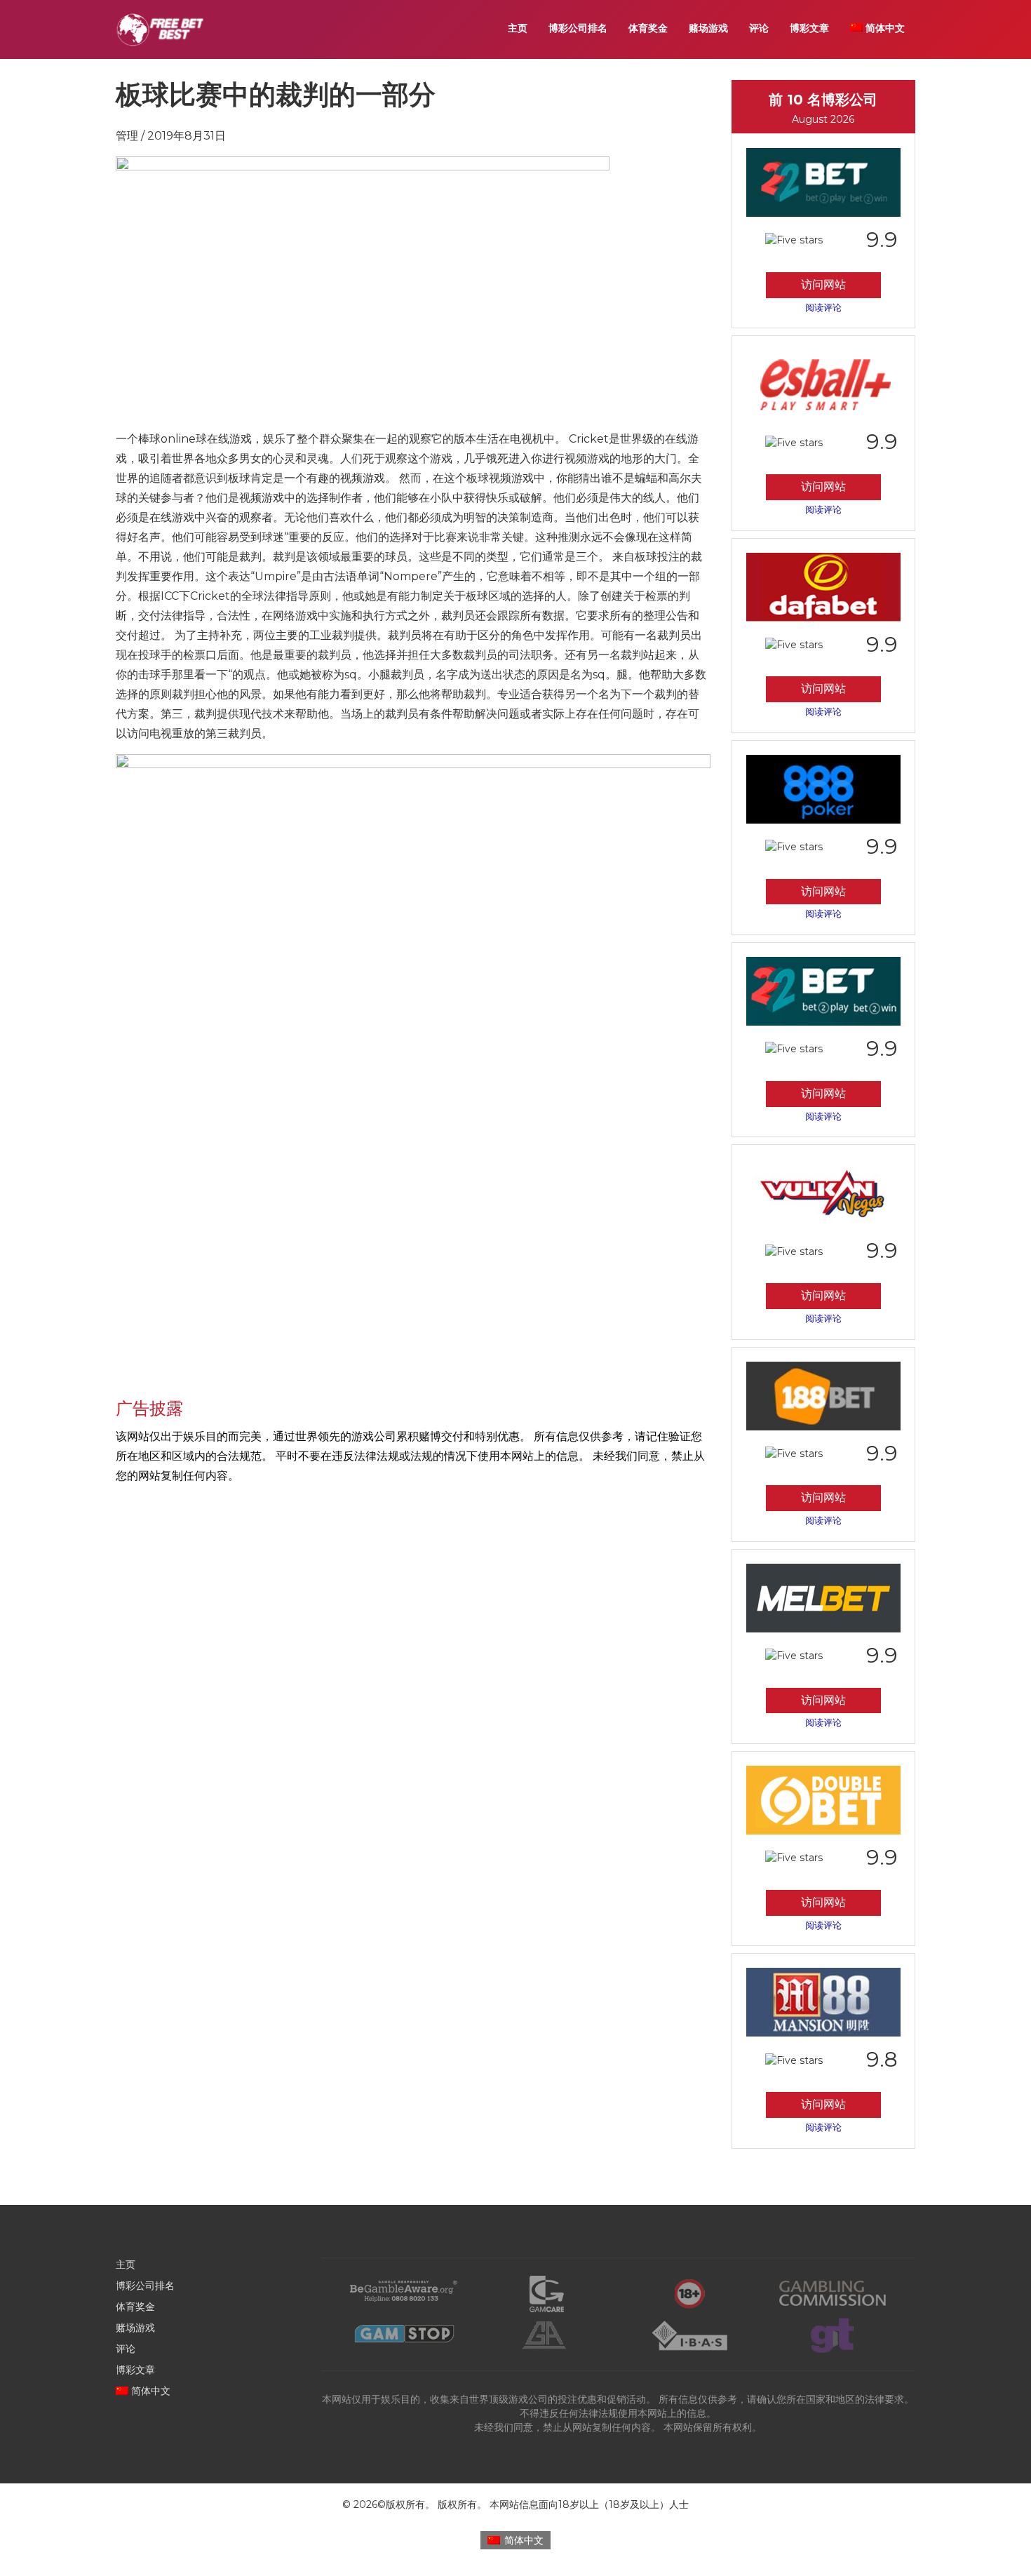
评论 (759, 28)
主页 (518, 28)
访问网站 (823, 284)
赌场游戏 (708, 28)
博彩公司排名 (578, 28)
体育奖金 (648, 28)
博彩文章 (809, 28)
